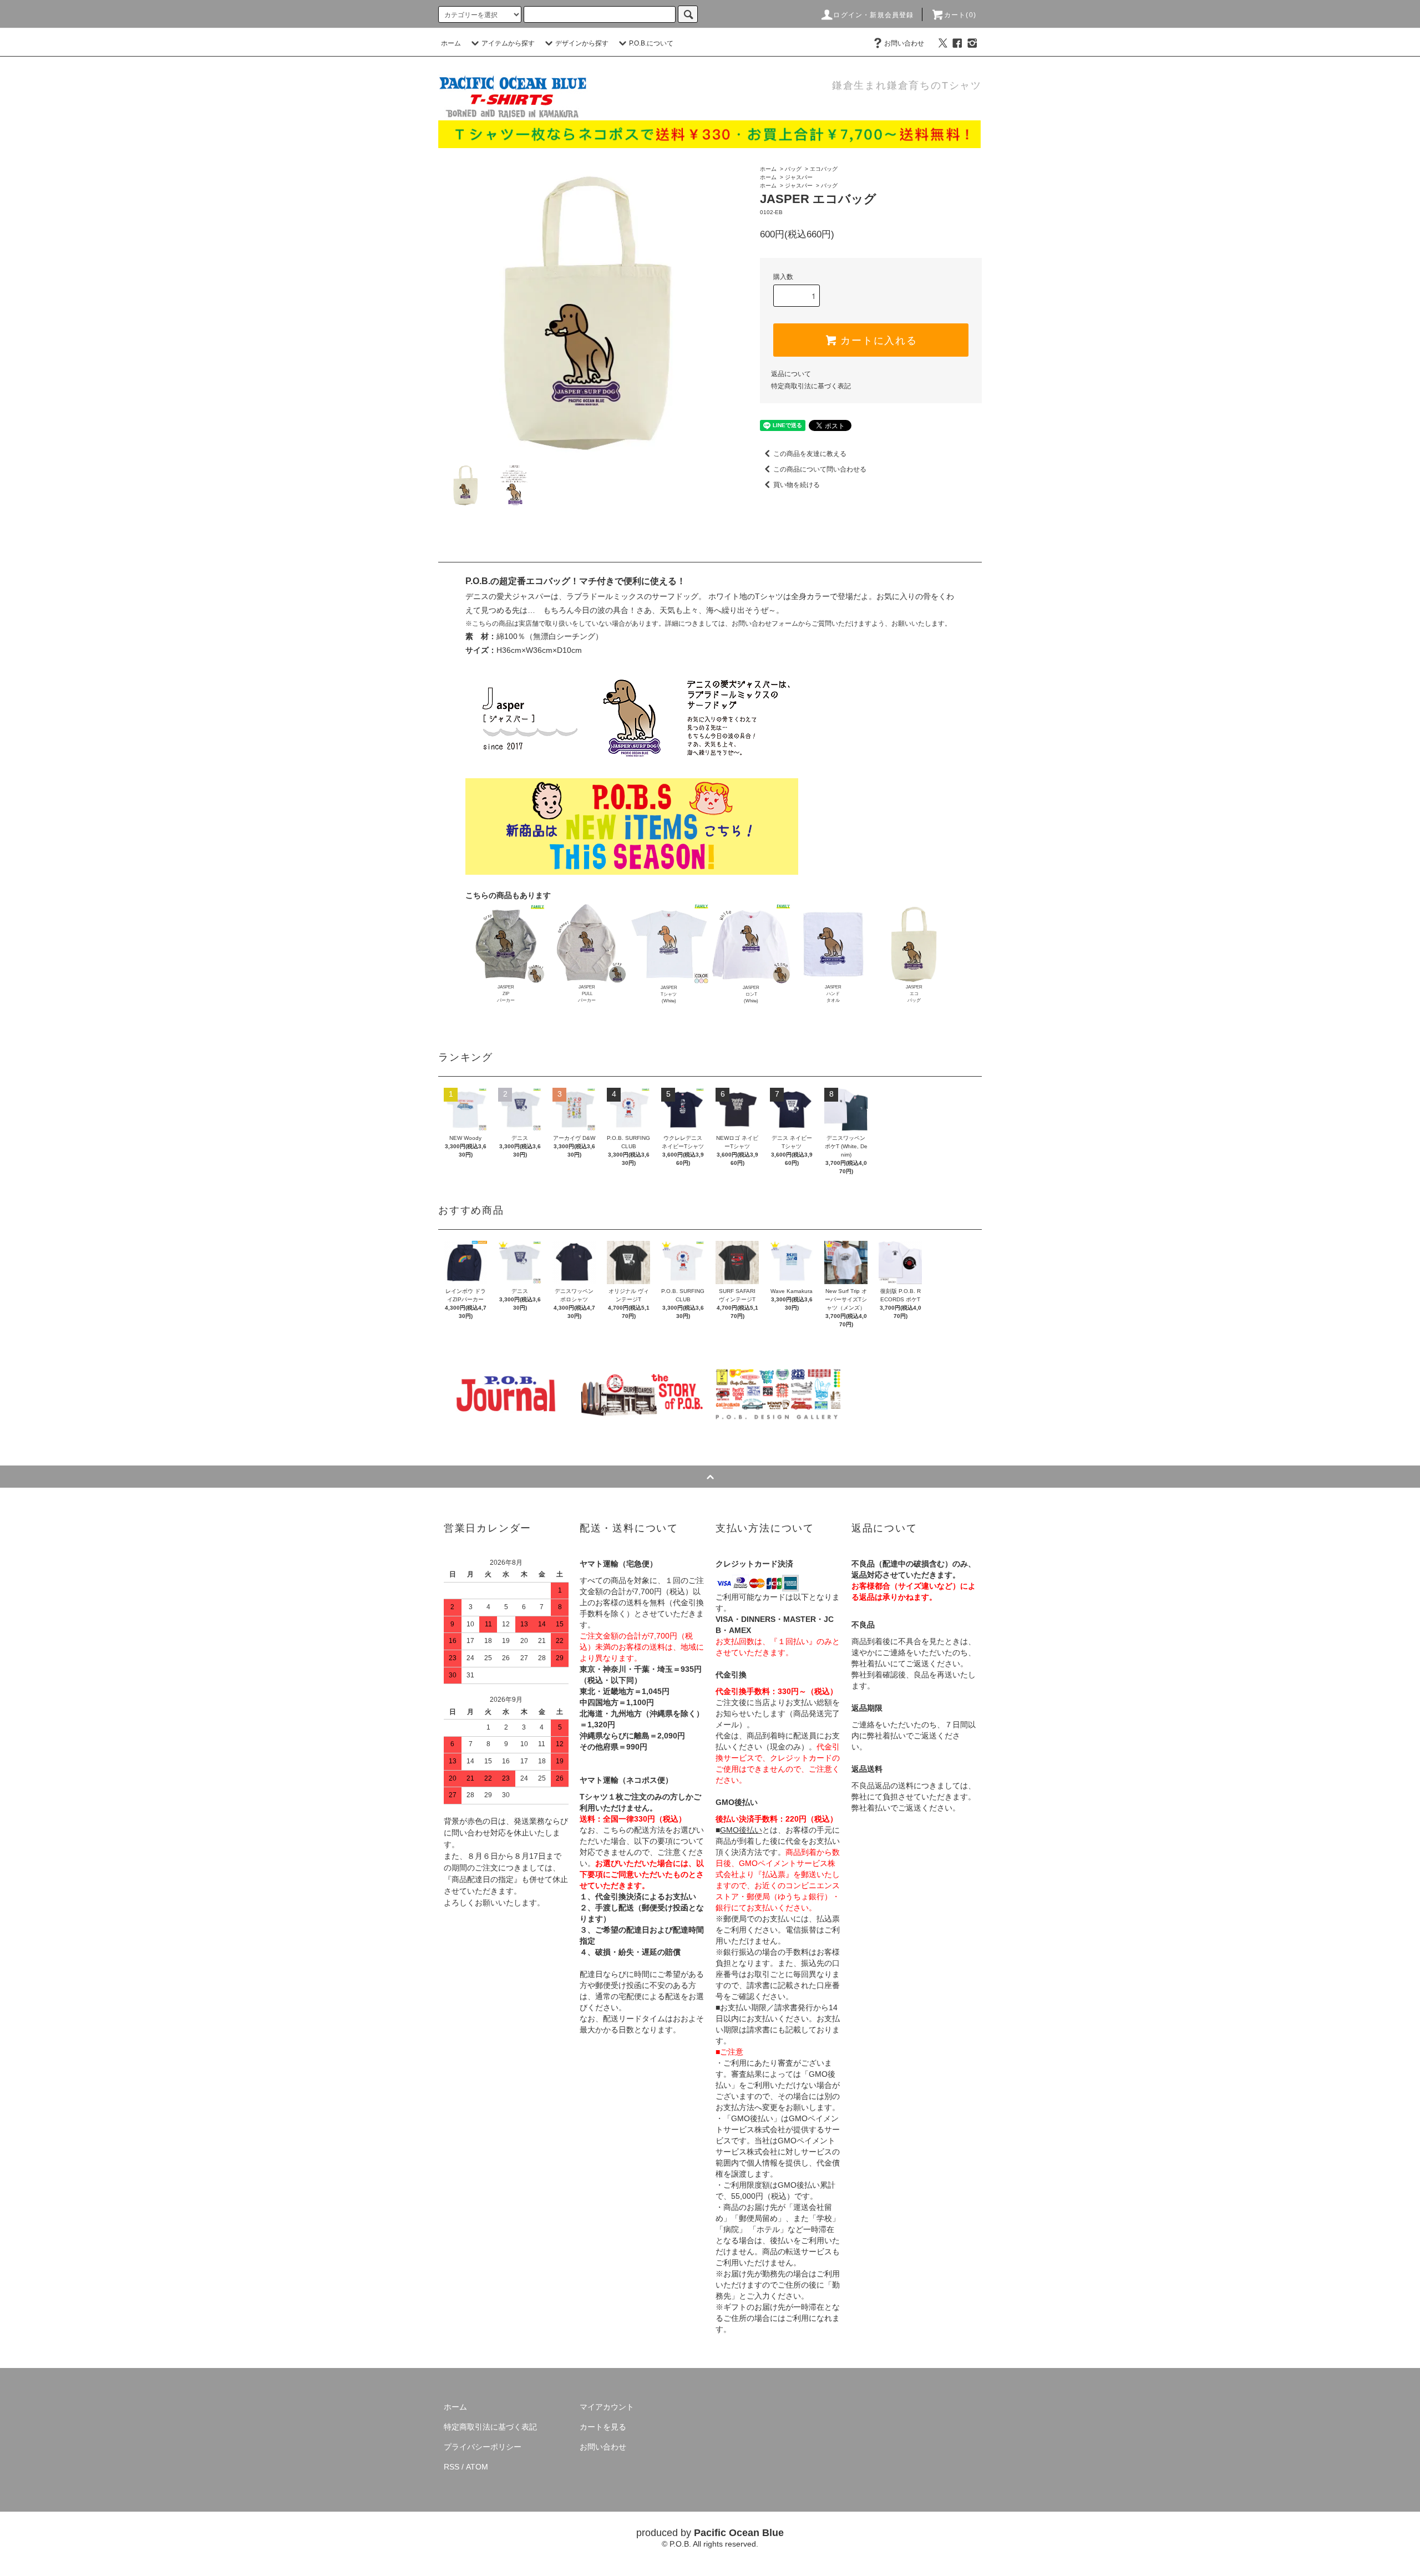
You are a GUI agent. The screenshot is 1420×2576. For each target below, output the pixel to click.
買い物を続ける (797, 485)
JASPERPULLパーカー (587, 994)
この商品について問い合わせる (820, 469)
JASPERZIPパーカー (506, 994)
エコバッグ (824, 169)
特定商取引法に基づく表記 (811, 386)
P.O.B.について (651, 43)
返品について (791, 374)
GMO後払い (741, 1830)
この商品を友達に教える (810, 454)
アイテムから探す (508, 43)
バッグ (793, 169)
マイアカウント (607, 2407)
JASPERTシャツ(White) (669, 994)
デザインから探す (582, 43)
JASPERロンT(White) (751, 994)
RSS (452, 2467)
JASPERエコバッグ (914, 994)
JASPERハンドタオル (833, 994)
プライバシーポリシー (483, 2447)
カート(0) (960, 15)
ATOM (477, 2467)
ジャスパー (799, 177)
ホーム (451, 43)
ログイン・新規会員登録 (873, 15)
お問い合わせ (904, 43)
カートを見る (603, 2427)
